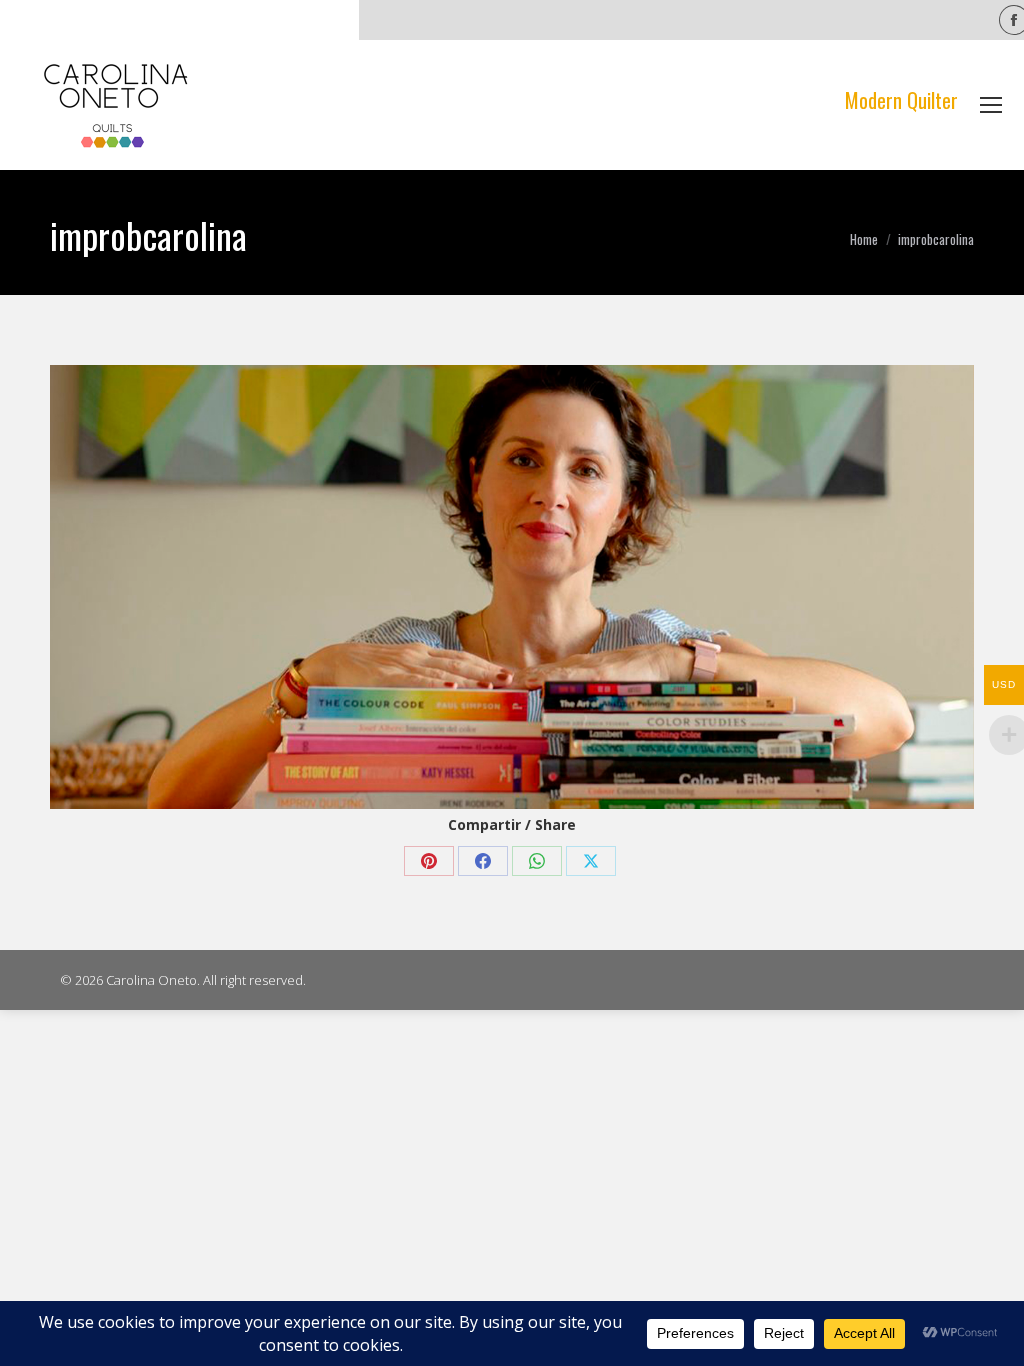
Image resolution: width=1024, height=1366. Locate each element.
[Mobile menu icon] (991, 105)
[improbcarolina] (512, 587)
